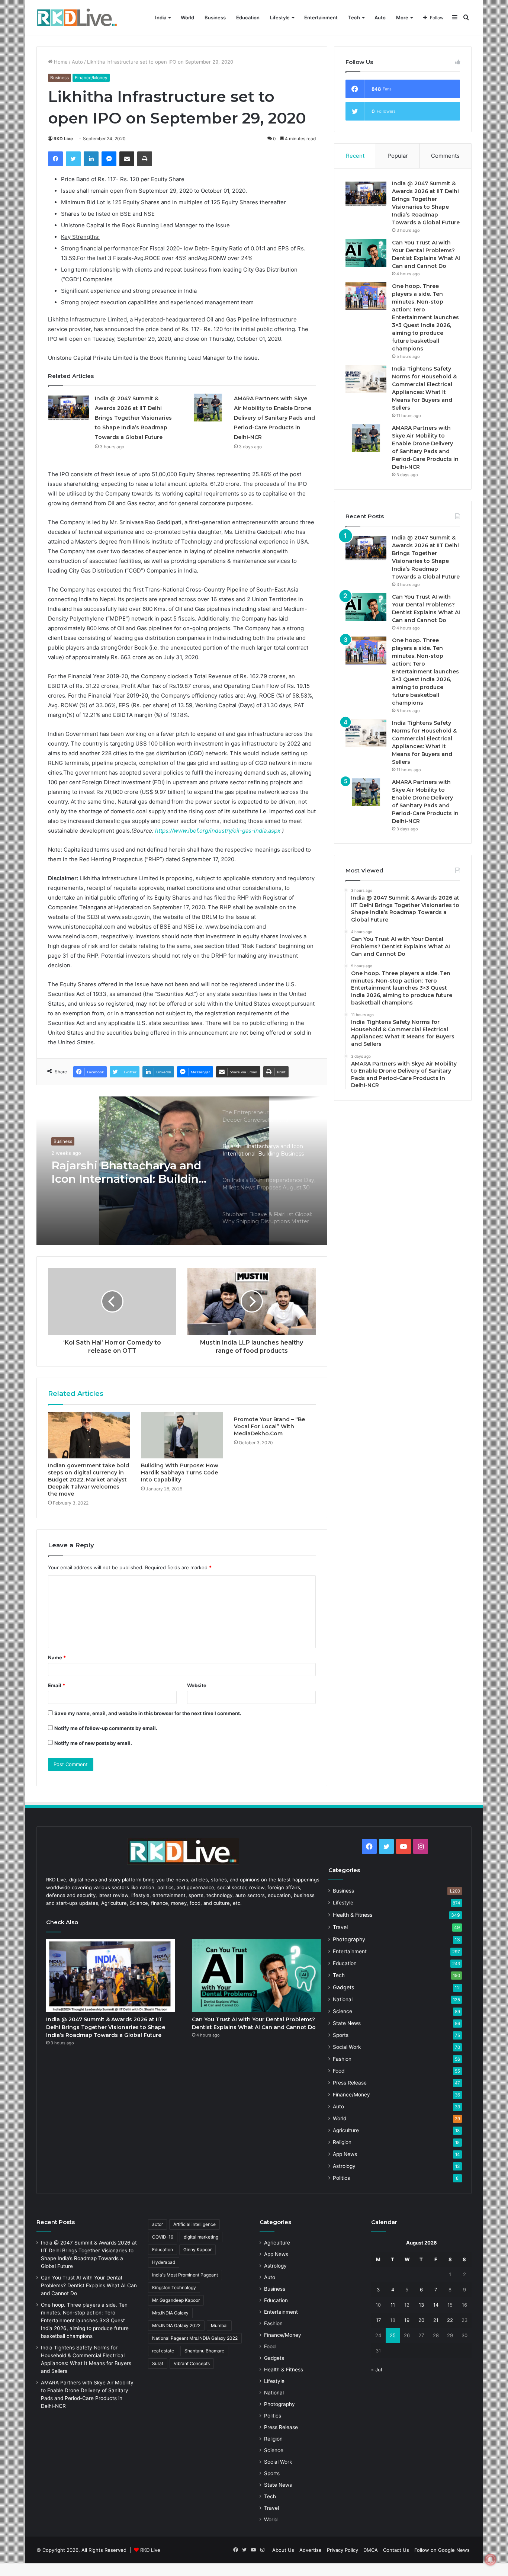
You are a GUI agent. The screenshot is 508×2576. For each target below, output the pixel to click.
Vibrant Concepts (192, 2363)
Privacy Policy (343, 2550)
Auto (380, 17)
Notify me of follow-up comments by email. (106, 1728)
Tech (354, 17)
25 (393, 2335)
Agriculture (346, 2130)
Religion (342, 2142)
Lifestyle (280, 17)
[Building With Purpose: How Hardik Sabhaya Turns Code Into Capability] (182, 1435)
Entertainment (321, 17)
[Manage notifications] (491, 2560)
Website (197, 1685)
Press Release (350, 2083)
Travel (340, 1927)
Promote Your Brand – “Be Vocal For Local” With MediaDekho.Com (269, 1426)
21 (436, 2320)
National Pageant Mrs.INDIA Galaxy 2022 (195, 2338)
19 (407, 2320)
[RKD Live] (77, 18)
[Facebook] (55, 159)
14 (436, 2305)
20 (421, 2320)
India (161, 17)
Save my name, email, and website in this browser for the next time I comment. (148, 1713)
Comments (445, 156)
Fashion (342, 2059)
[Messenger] (109, 159)
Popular (398, 156)
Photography (349, 1939)
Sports (341, 2035)
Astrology (344, 2166)
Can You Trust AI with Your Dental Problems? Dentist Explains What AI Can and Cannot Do (89, 2285)
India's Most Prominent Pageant (185, 2275)
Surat (158, 2363)
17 (378, 2320)
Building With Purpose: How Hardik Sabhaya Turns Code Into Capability (180, 1473)
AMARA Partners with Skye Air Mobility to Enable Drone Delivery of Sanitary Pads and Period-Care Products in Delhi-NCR (274, 418)
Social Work (347, 2047)
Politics (341, 2178)
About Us (283, 2550)
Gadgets (343, 1987)
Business (215, 17)
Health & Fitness (353, 1915)
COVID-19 (163, 2237)
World (187, 17)
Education (248, 17)
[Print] (145, 159)
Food (339, 2071)
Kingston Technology (174, 2287)
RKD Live (63, 139)
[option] (182, 1171)
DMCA (371, 2550)
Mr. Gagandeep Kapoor (176, 2300)
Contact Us (396, 2550)
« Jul (377, 2370)
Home (60, 62)
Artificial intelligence (194, 2224)
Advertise (311, 2550)
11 (393, 2305)
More (402, 17)
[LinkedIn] (91, 159)
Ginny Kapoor (197, 2250)
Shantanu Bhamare (204, 2351)
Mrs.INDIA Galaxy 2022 (176, 2325)
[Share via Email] (127, 159)
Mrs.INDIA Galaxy (170, 2313)
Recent (355, 156)
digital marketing (201, 2237)
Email (57, 1685)
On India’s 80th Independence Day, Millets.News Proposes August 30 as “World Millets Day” (129, 1172)
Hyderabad (164, 2262)
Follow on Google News (442, 2550)
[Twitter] (73, 159)
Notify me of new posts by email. (93, 1743)
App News (345, 2154)
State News (347, 2023)
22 (450, 2320)
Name (57, 1657)
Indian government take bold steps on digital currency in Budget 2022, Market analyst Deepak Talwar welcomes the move (89, 1480)
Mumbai (219, 2325)
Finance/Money (91, 78)
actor (157, 2224)
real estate (163, 2351)
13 (421, 2305)
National (343, 1999)
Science (343, 2011)
